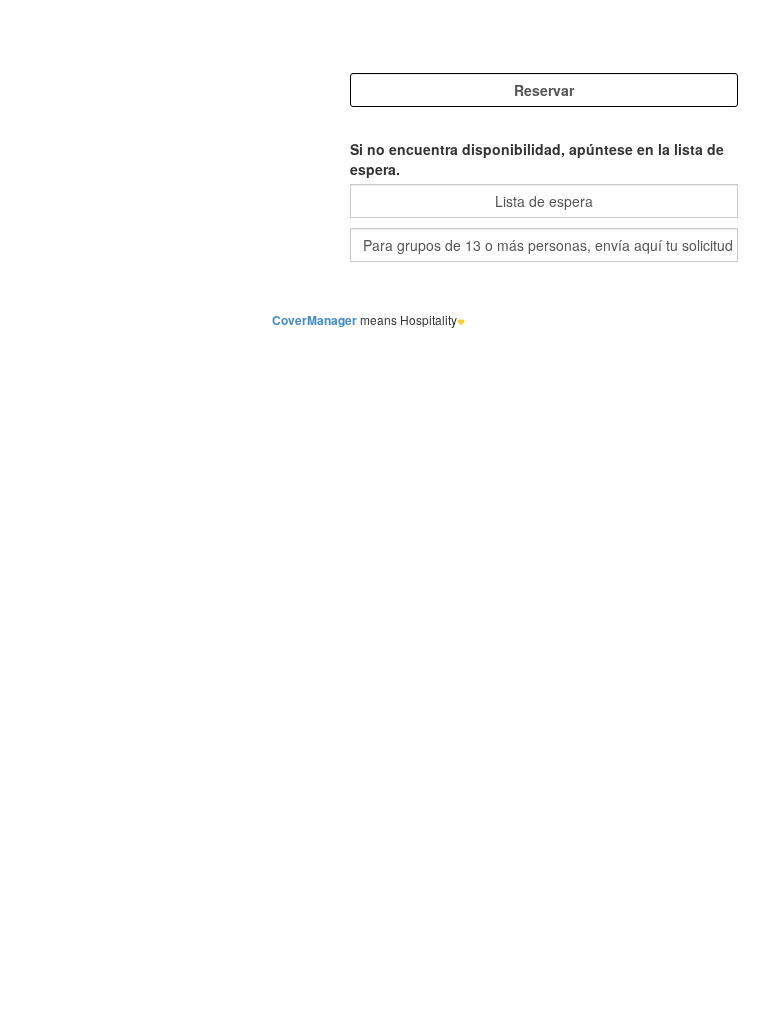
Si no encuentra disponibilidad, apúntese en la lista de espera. (537, 159)
